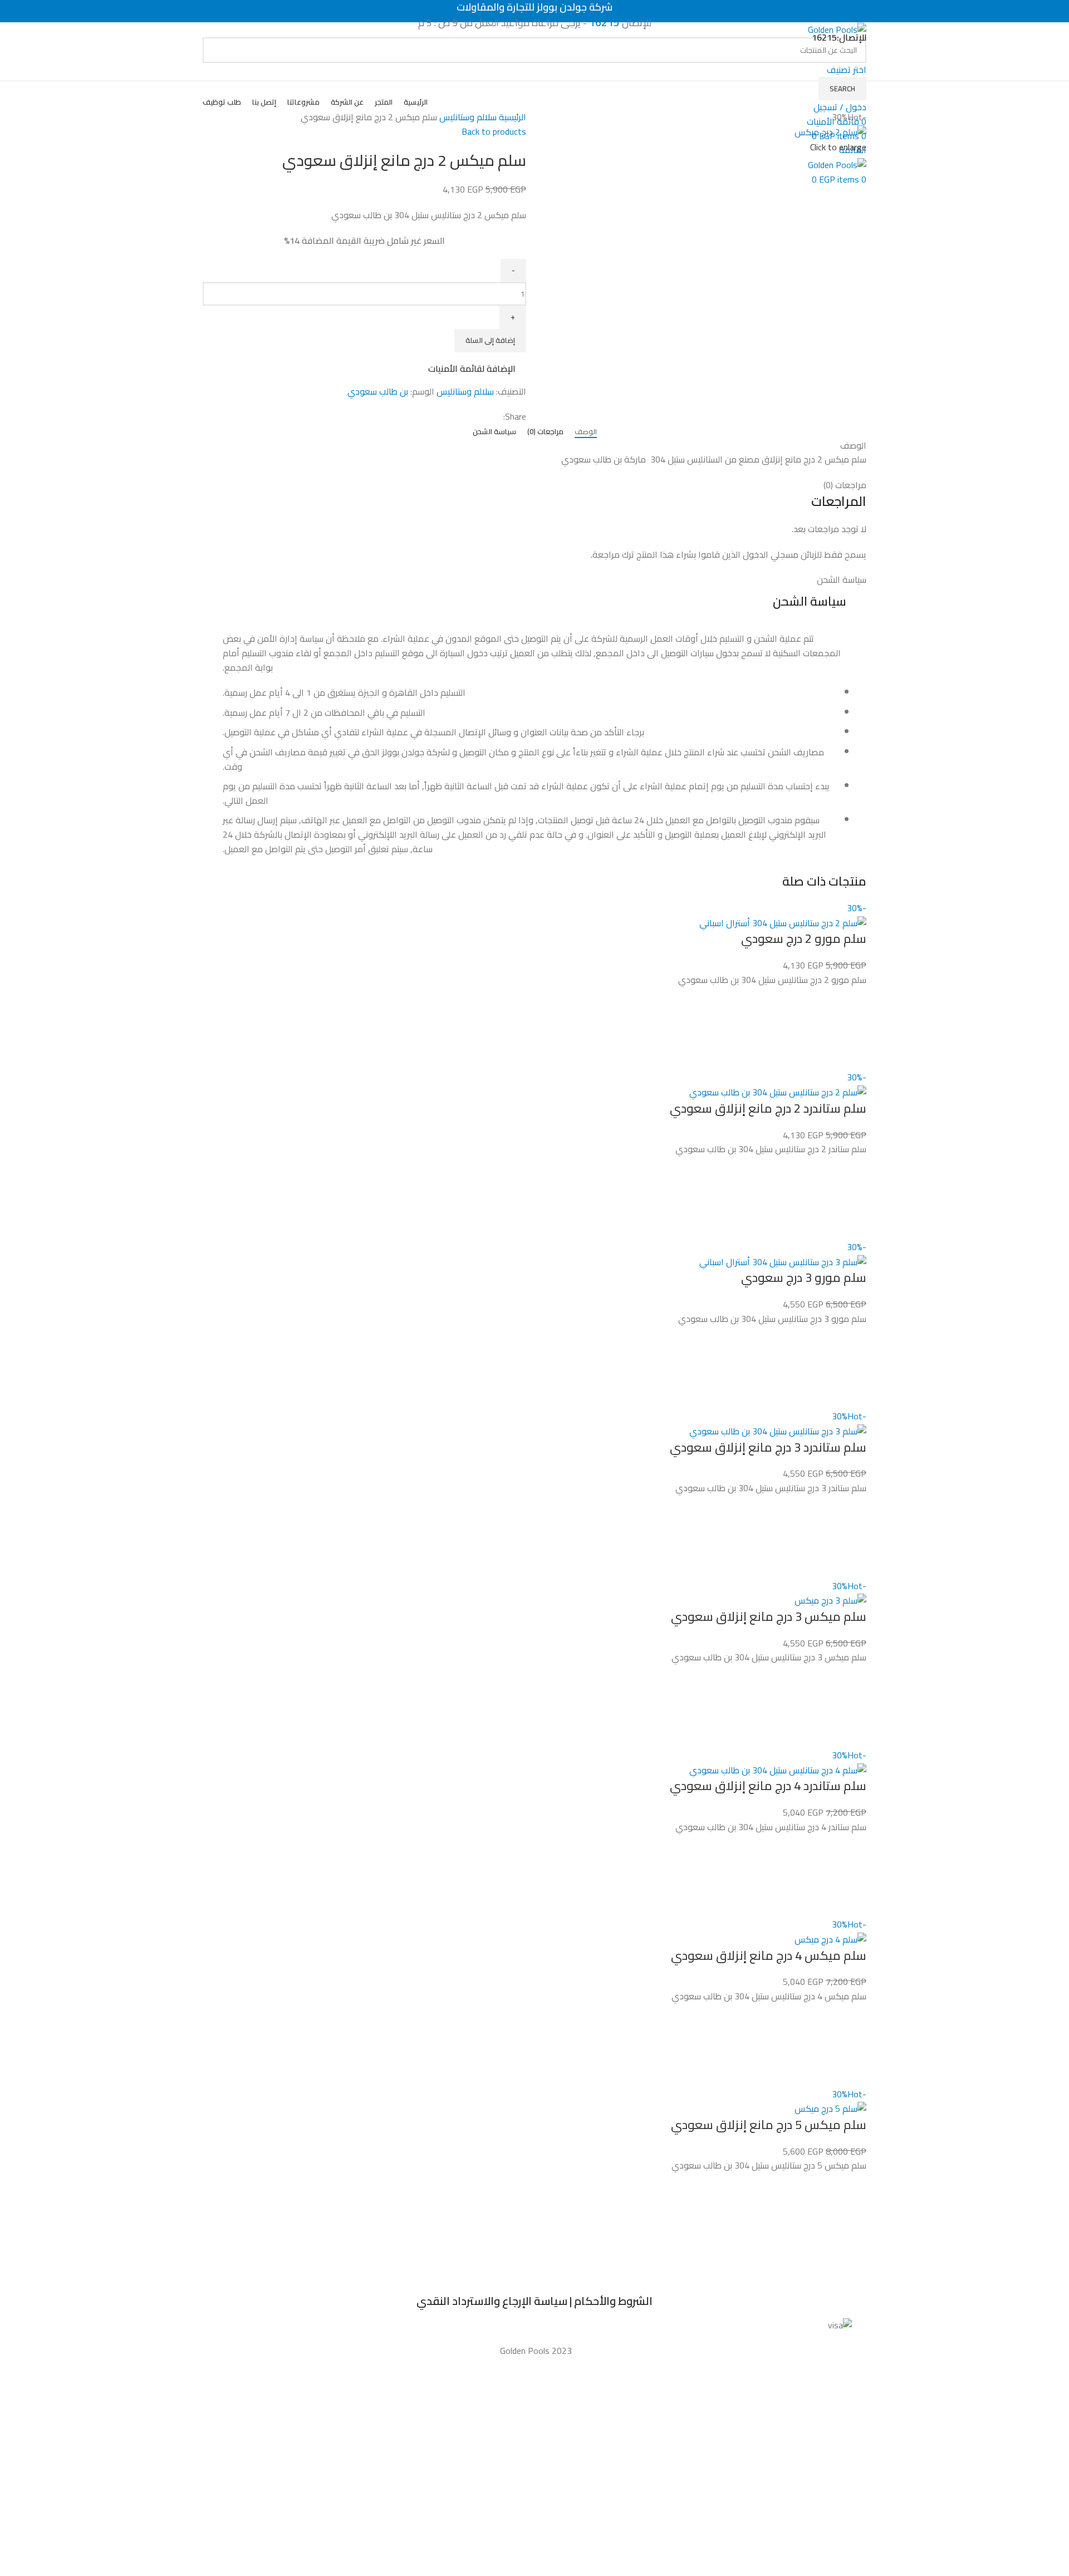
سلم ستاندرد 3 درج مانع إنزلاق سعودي (768, 1447)
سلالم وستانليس (467, 117)
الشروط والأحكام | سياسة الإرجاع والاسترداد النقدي (534, 2301)
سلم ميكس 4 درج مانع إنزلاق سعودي (769, 1955)
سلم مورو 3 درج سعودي (804, 1277)
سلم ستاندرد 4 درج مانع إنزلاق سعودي (768, 1786)
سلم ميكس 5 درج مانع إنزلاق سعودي (769, 2125)
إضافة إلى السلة (490, 340)
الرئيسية (511, 117)
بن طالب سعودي (378, 391)
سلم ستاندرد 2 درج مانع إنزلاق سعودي (768, 1108)
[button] (852, 1029)
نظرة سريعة (852, 1056)
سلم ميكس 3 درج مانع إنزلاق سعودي (769, 1616)
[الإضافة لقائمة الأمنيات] (852, 1001)
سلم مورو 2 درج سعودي (804, 938)
